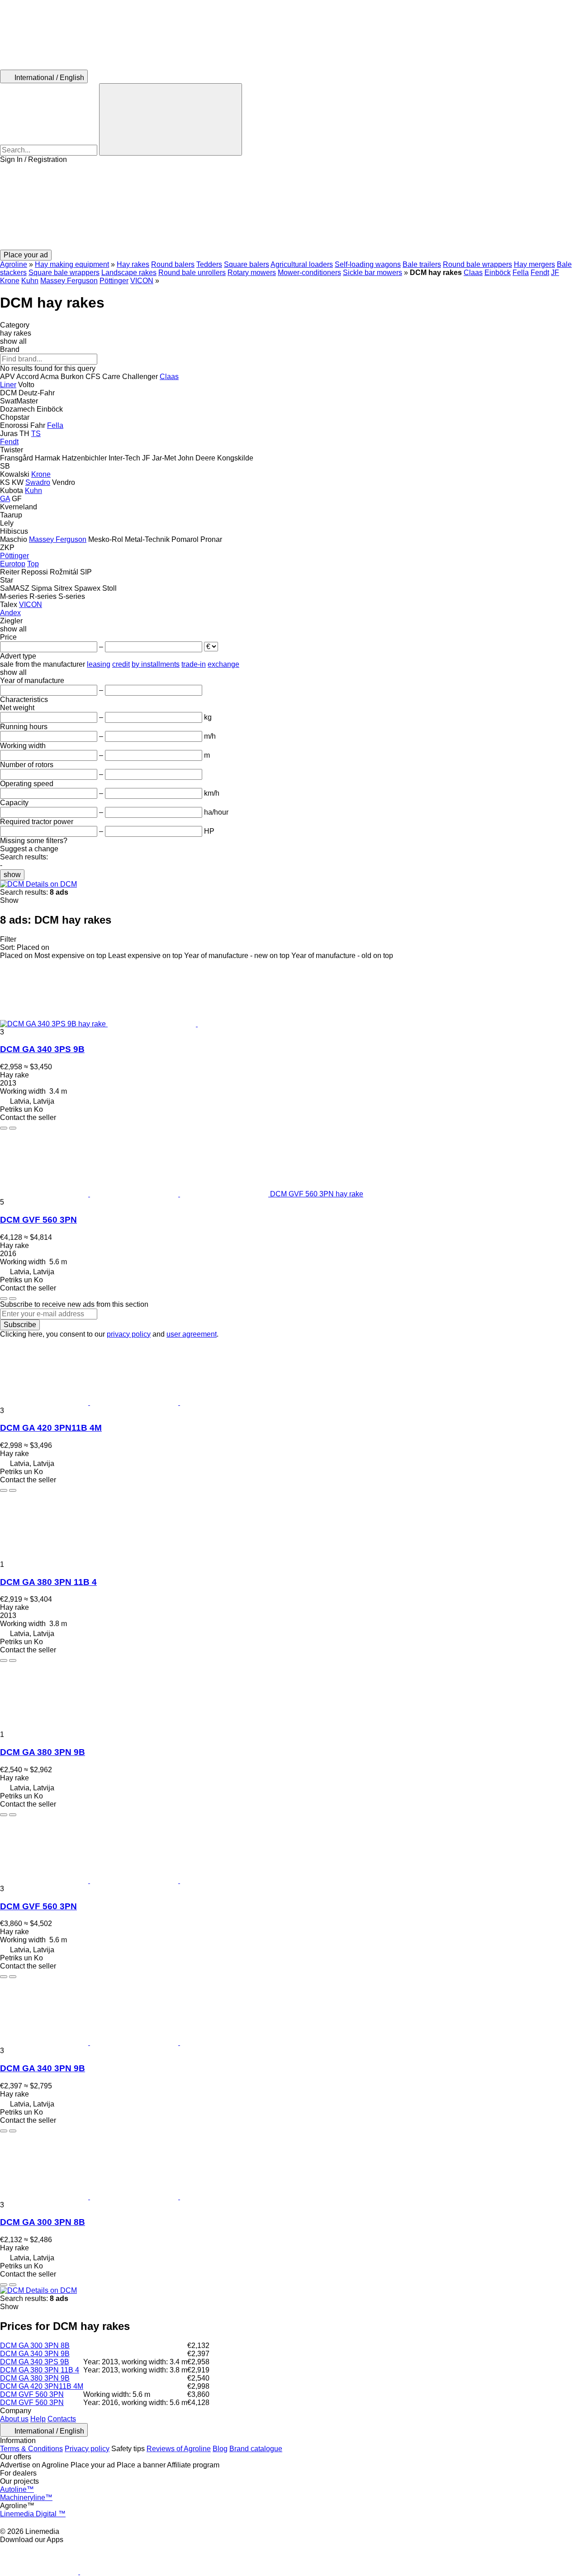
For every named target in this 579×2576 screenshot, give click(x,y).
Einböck (498, 273)
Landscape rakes (129, 273)
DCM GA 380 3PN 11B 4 (48, 1582)
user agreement (192, 1334)
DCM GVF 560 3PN (38, 1220)
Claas (473, 273)
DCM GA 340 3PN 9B (43, 2068)
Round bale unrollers (192, 273)
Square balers (247, 264)
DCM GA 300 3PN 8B (43, 2222)
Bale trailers (422, 264)
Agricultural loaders (302, 264)
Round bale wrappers (477, 264)
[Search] (171, 119)
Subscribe (20, 1325)
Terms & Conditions (31, 2449)
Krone (10, 281)
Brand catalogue (256, 2449)
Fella (521, 273)
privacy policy (129, 1334)
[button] (289, 207)
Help (38, 2419)
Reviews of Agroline (179, 2449)
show (12, 875)
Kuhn (30, 281)
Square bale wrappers (64, 273)
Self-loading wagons (368, 264)
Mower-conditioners (309, 273)
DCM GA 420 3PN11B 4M (51, 1428)
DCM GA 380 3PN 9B (43, 1752)
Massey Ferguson (69, 281)
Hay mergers (534, 264)
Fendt (540, 273)
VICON (142, 281)
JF (555, 273)
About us (14, 2419)
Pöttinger (114, 281)
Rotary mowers (252, 273)
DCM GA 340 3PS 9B (42, 1049)
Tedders (209, 264)
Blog (220, 2449)
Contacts (62, 2419)
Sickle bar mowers (373, 273)
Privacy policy (87, 2449)
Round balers (173, 264)
